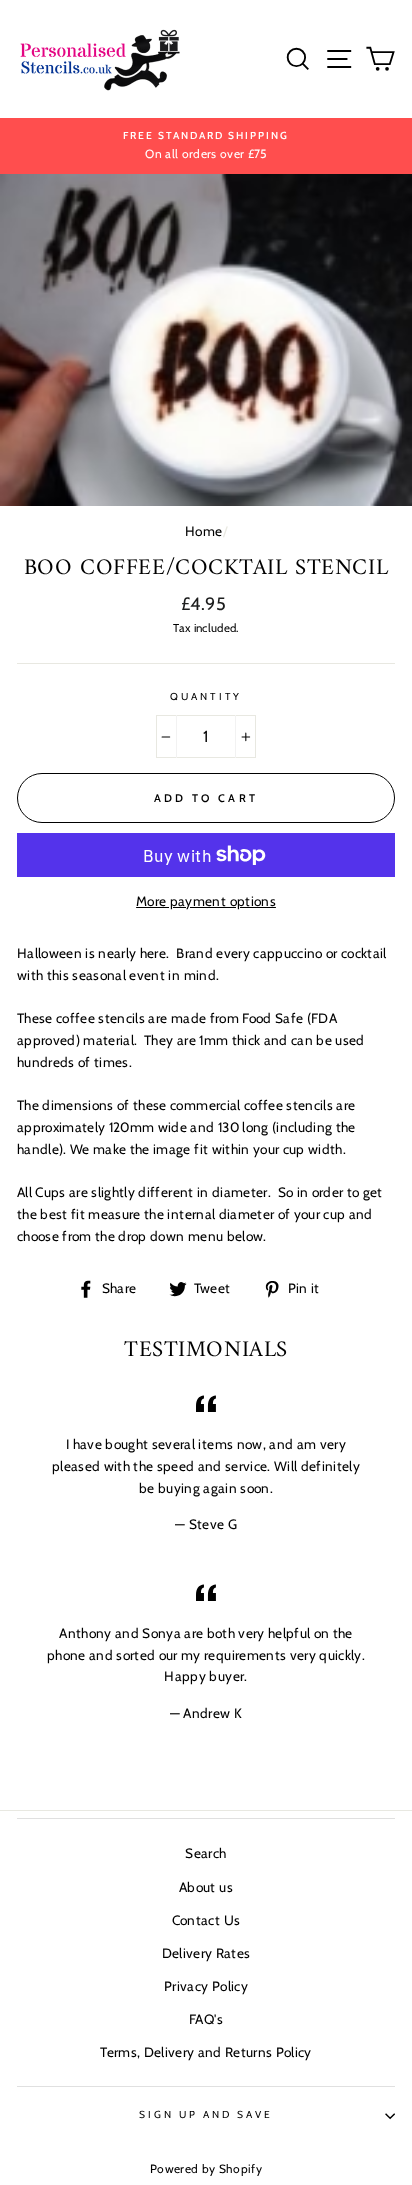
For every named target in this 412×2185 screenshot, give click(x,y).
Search (205, 1853)
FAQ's (206, 2019)
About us (206, 1887)
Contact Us (206, 1920)
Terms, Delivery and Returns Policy (206, 2052)
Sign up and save (206, 2114)
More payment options (206, 901)
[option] (206, 146)
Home (203, 531)
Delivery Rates (206, 1953)
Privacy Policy (206, 1986)
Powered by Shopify (206, 2168)
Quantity (205, 696)
